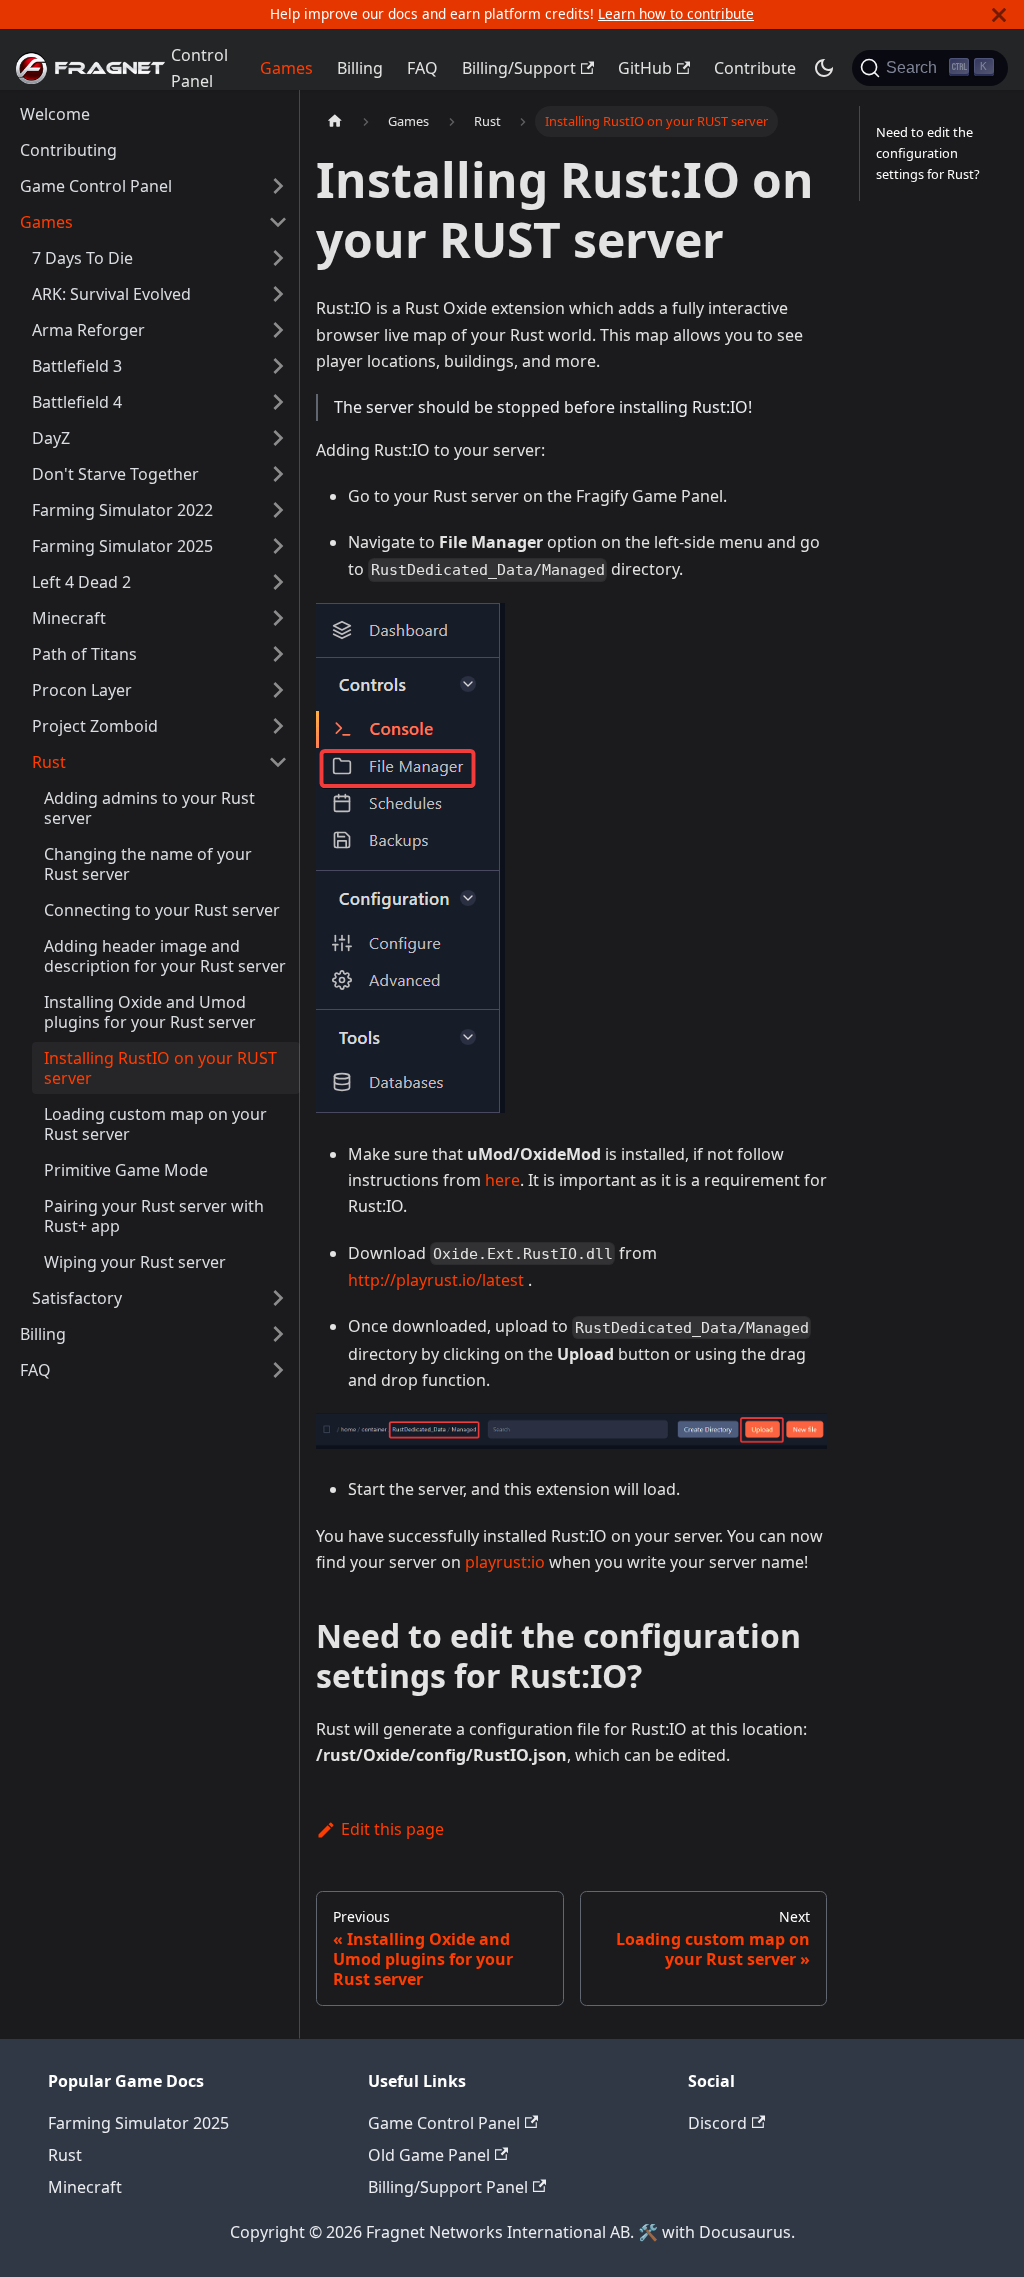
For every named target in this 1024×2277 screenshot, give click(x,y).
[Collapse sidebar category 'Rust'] (278, 762)
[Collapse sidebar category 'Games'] (278, 222)
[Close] (999, 14)
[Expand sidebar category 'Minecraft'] (278, 618)
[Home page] (335, 121)
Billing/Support (519, 68)
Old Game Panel (429, 2155)
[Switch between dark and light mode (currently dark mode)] (824, 68)
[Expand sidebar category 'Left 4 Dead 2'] (278, 582)
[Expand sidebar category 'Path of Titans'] (278, 654)
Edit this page (392, 1829)
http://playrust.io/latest (436, 1280)
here (502, 1180)
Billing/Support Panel (448, 2187)
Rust (65, 2155)
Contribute (755, 68)
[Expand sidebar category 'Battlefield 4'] (278, 402)
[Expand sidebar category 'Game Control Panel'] (278, 186)
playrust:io (505, 1562)
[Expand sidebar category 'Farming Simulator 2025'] (278, 546)
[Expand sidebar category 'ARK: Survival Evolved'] (278, 294)
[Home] (79, 68)
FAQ (422, 68)
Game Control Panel (444, 2123)
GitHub (645, 68)
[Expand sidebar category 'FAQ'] (278, 1370)
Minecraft (85, 2187)
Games (286, 68)
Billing (360, 68)
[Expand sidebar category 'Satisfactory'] (278, 1298)
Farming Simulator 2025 (138, 2123)
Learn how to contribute (676, 13)
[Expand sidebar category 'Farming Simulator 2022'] (278, 510)
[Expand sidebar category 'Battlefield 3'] (278, 366)
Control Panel (199, 68)
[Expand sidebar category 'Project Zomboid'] (278, 726)
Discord (717, 2123)
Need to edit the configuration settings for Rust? (928, 153)
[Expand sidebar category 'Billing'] (278, 1334)
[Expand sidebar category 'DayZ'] (278, 438)
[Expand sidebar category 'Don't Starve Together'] (278, 474)
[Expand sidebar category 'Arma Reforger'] (278, 330)
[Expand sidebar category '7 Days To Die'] (278, 258)
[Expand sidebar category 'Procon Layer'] (278, 690)
